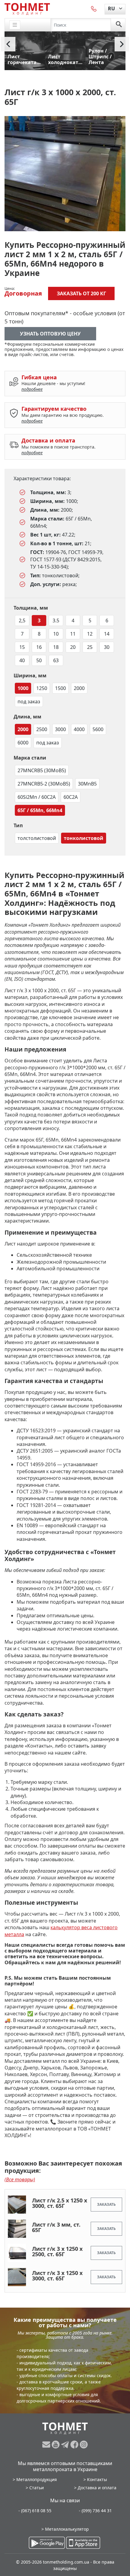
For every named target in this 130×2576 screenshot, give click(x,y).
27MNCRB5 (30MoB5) (42, 770)
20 (73, 647)
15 (22, 647)
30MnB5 (87, 784)
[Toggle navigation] (15, 25)
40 (22, 660)
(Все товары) (20, 2179)
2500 (42, 729)
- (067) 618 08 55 (35, 2511)
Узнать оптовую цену (50, 334)
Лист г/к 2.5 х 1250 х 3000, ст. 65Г (60, 2203)
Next (122, 44)
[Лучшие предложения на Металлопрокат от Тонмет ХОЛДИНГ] (27, 9)
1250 (42, 688)
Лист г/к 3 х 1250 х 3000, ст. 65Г (57, 2276)
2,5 (22, 621)
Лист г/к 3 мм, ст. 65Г (56, 2227)
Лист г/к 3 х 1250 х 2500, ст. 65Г (57, 2251)
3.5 (56, 621)
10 (56, 634)
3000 (60, 729)
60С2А (71, 797)
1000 (23, 688)
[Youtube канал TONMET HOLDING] (56, 2445)
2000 (79, 688)
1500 (60, 688)
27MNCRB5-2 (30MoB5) (44, 784)
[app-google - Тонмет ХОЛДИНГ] (47, 2543)
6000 (23, 743)
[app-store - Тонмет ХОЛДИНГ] (83, 2543)
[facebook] (75, 2445)
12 (90, 634)
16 (39, 647)
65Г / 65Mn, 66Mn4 (40, 810)
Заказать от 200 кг (81, 293)
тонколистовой (84, 838)
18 (56, 647)
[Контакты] (94, 8)
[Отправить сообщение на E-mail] (47, 2445)
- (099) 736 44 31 (95, 2511)
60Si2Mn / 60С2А (37, 797)
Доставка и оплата (97, 2488)
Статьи (37, 2488)
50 (39, 660)
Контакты (97, 2479)
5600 (98, 729)
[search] (119, 25)
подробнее (32, 389)
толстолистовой (37, 838)
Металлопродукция (37, 2479)
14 (107, 634)
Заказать (106, 2204)
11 (73, 634)
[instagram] (84, 2445)
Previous (8, 44)
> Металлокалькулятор (65, 2529)
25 (90, 647)
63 (56, 660)
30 (107, 647)
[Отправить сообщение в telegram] (66, 2445)
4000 (79, 729)
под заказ (29, 702)
